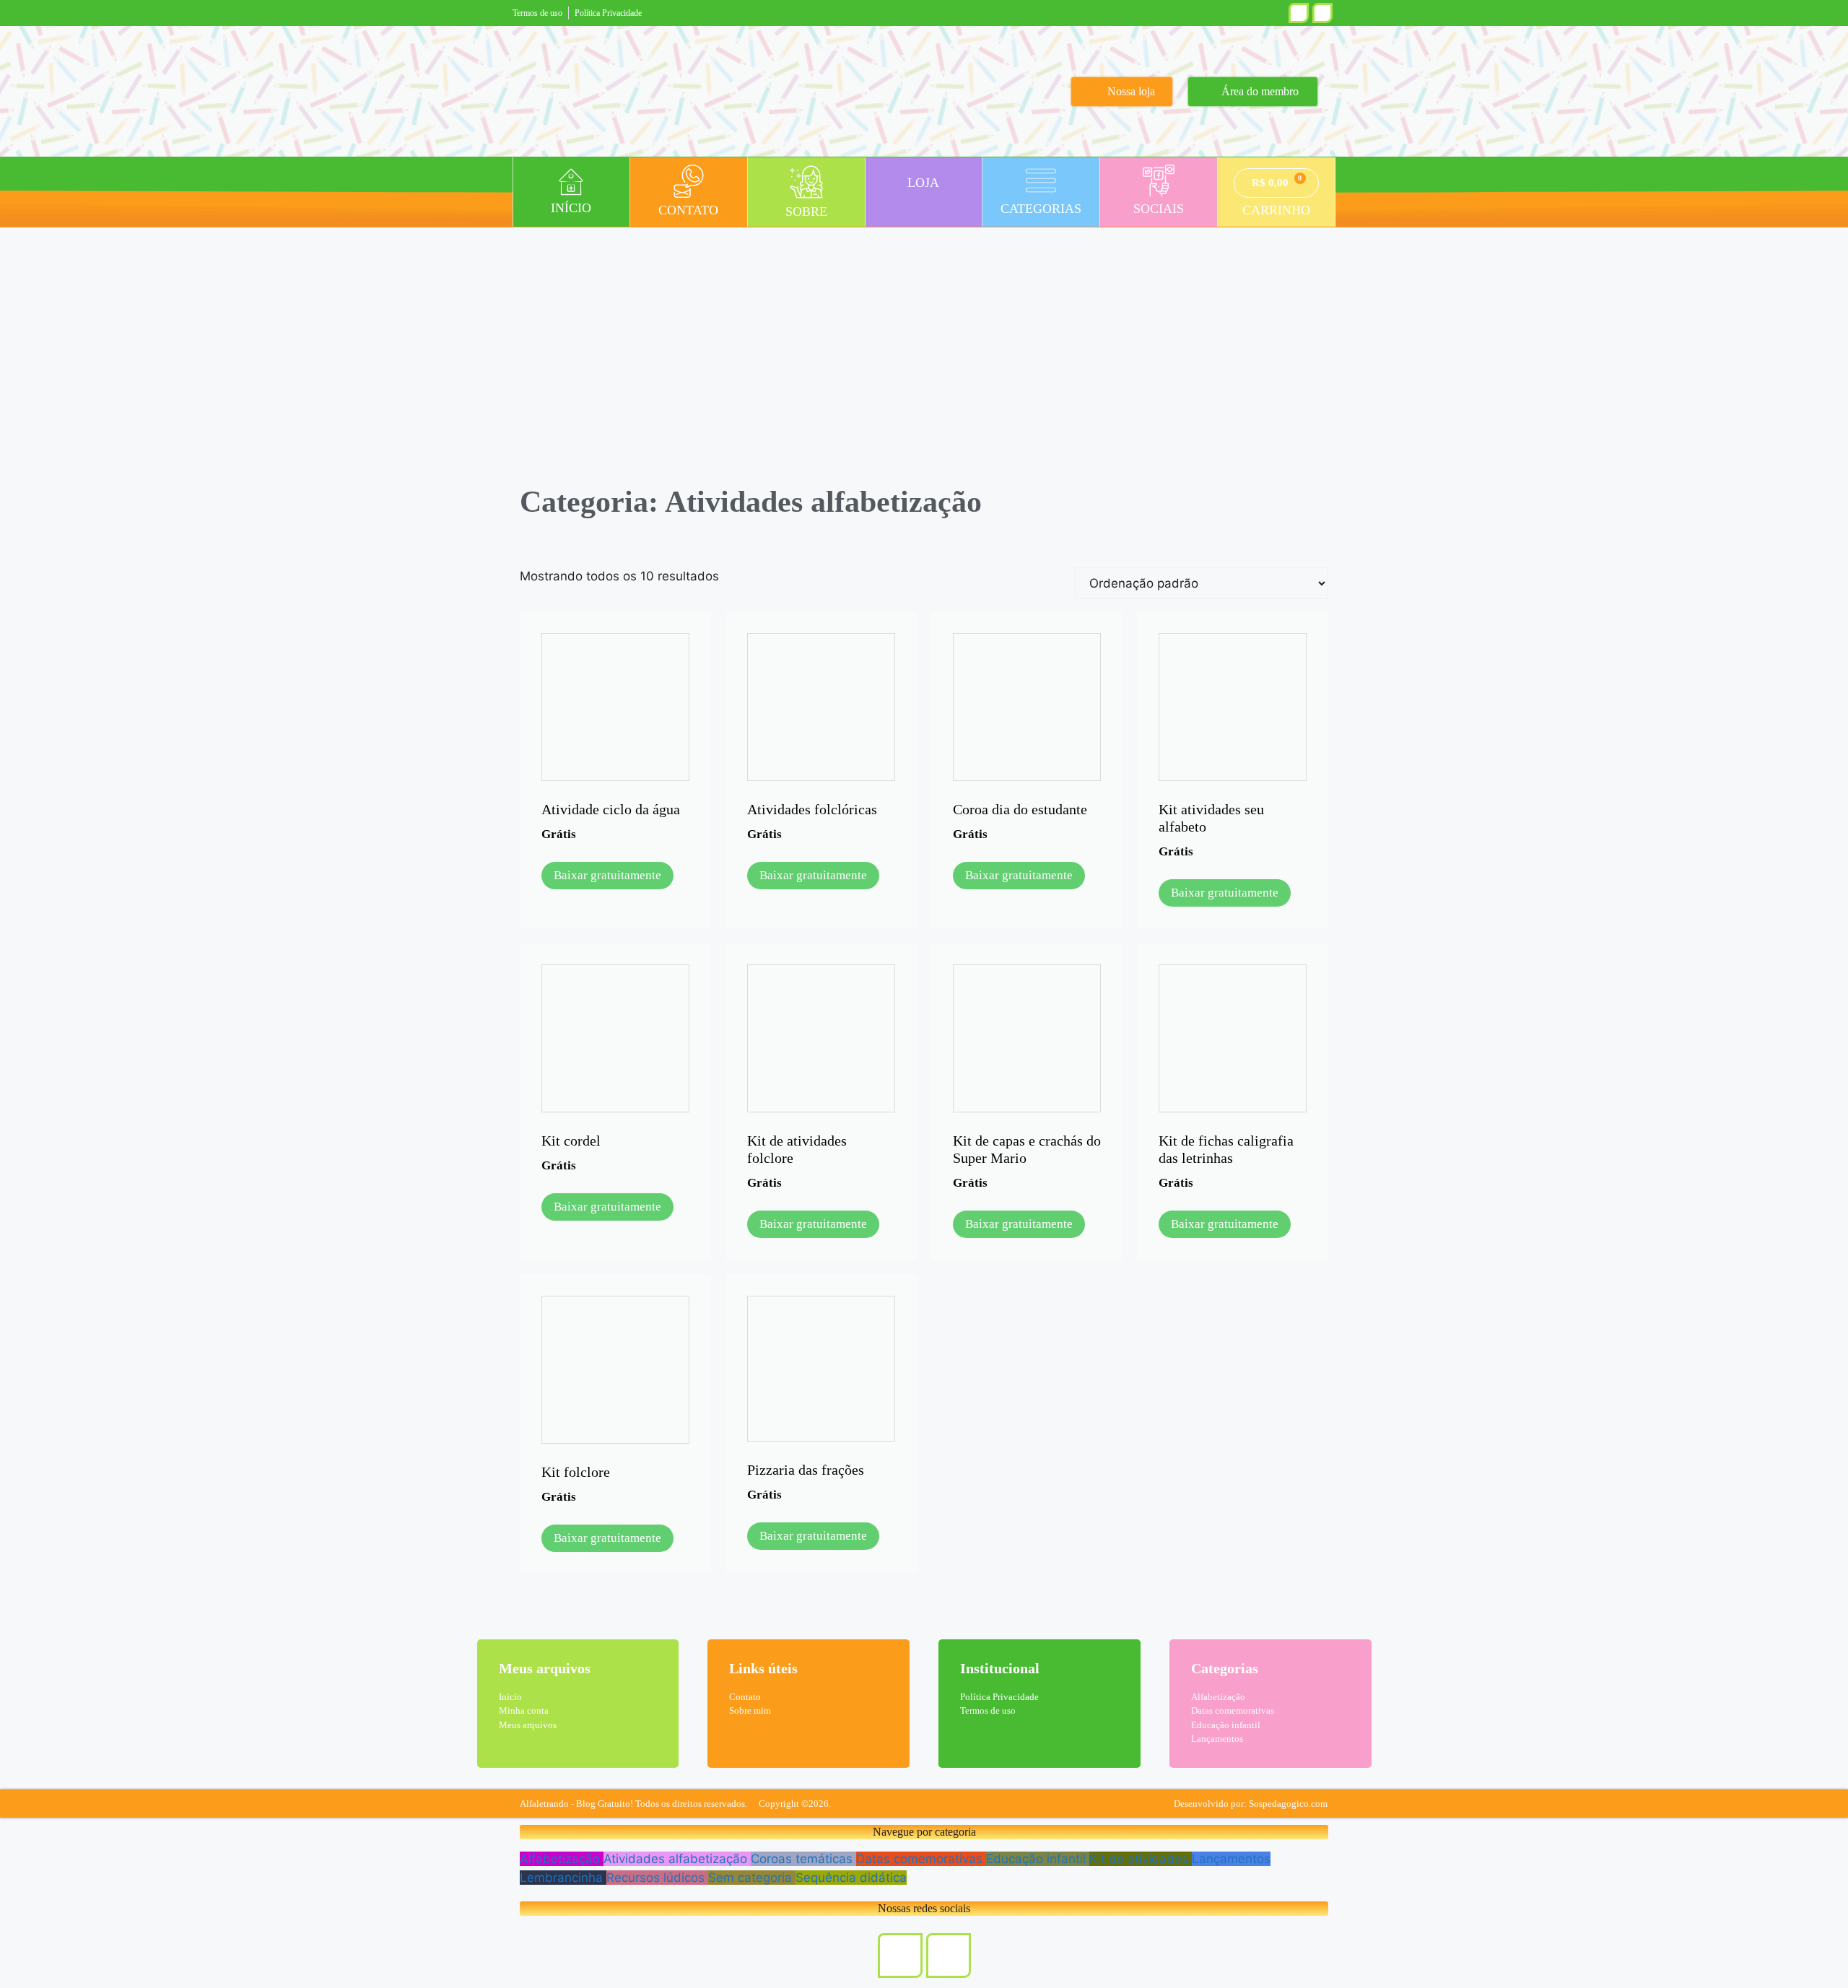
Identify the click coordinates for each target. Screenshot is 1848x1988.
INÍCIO (571, 208)
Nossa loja (1131, 91)
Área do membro (1260, 91)
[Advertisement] (924, 335)
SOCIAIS (1159, 209)
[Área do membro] (1202, 92)
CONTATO (688, 210)
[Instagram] (1299, 13)
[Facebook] (1322, 13)
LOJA (923, 183)
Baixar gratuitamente (607, 875)
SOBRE (806, 212)
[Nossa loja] (1086, 92)
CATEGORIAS (1041, 209)
